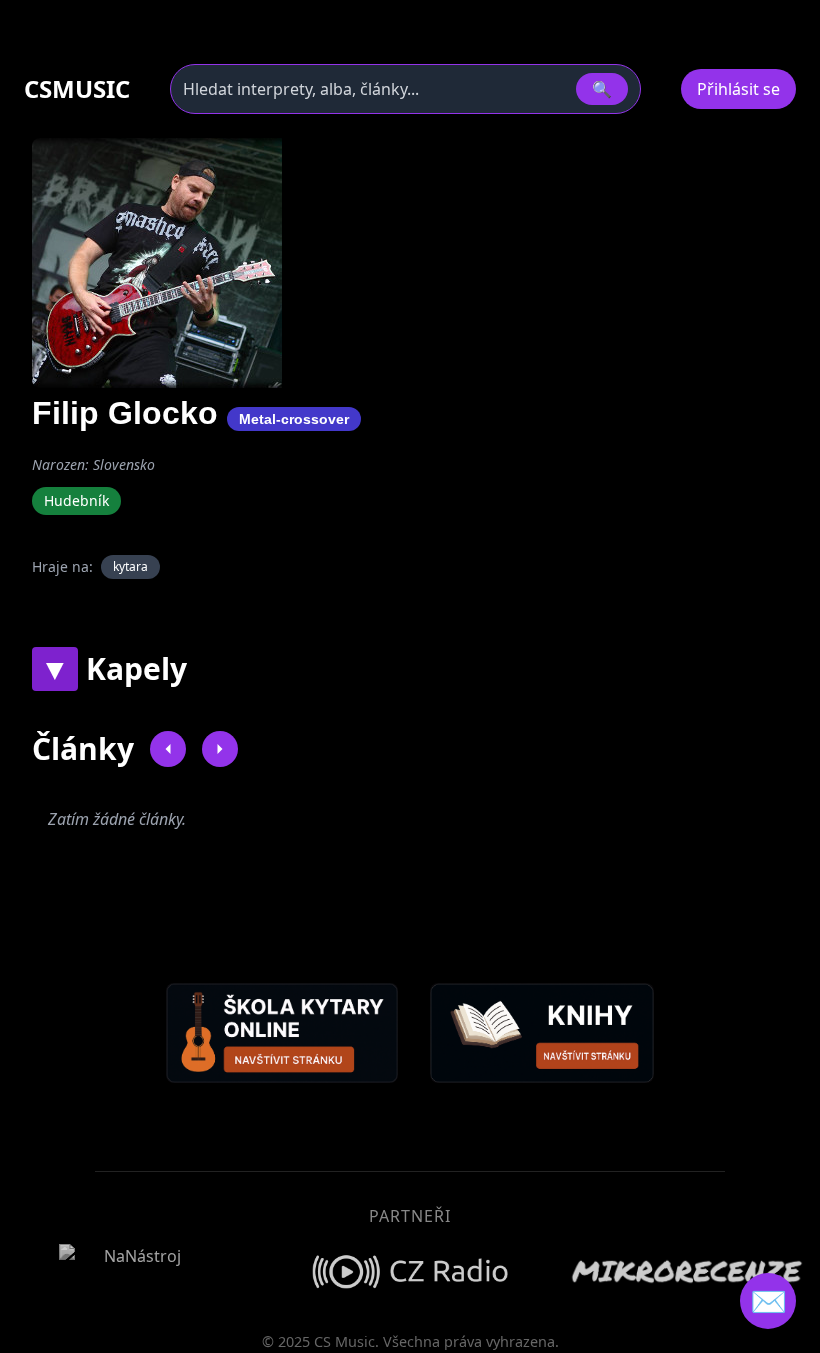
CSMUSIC (77, 89)
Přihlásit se (738, 89)
